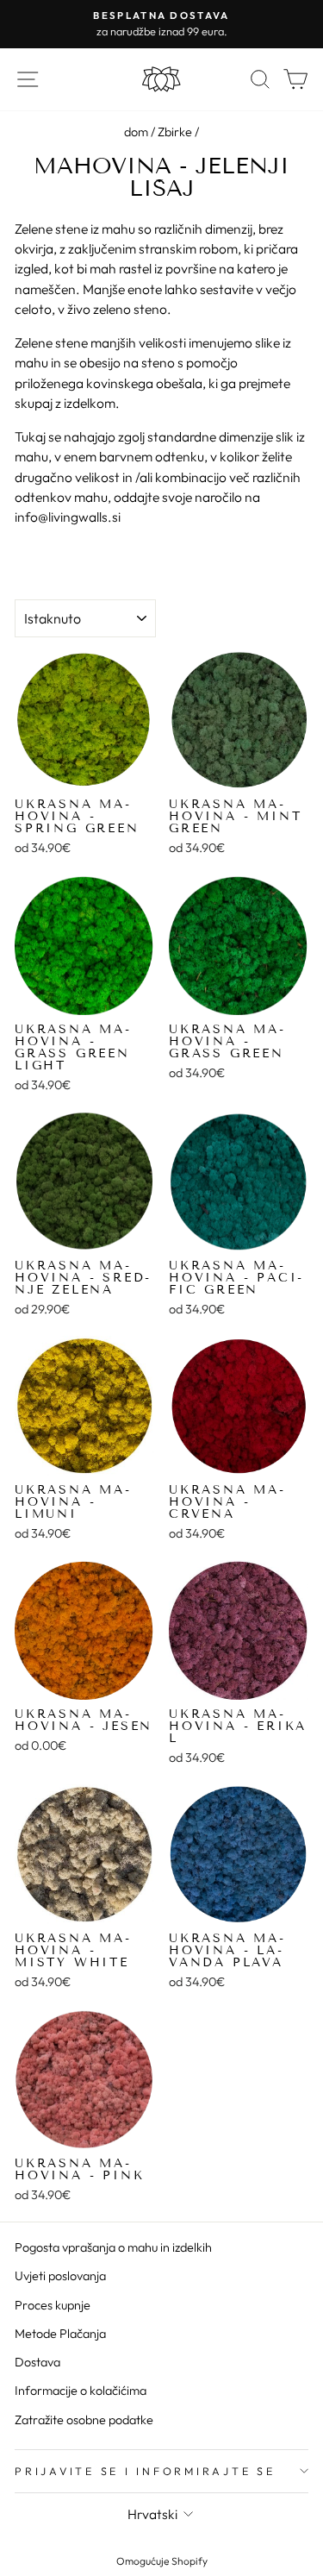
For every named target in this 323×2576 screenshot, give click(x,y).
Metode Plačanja (60, 2334)
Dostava (37, 2362)
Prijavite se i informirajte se (145, 2471)
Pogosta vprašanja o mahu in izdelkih (113, 2247)
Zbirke (175, 132)
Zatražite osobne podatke (84, 2420)
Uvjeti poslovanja (60, 2276)
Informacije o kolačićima (81, 2391)
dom (136, 132)
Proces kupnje (53, 2305)
